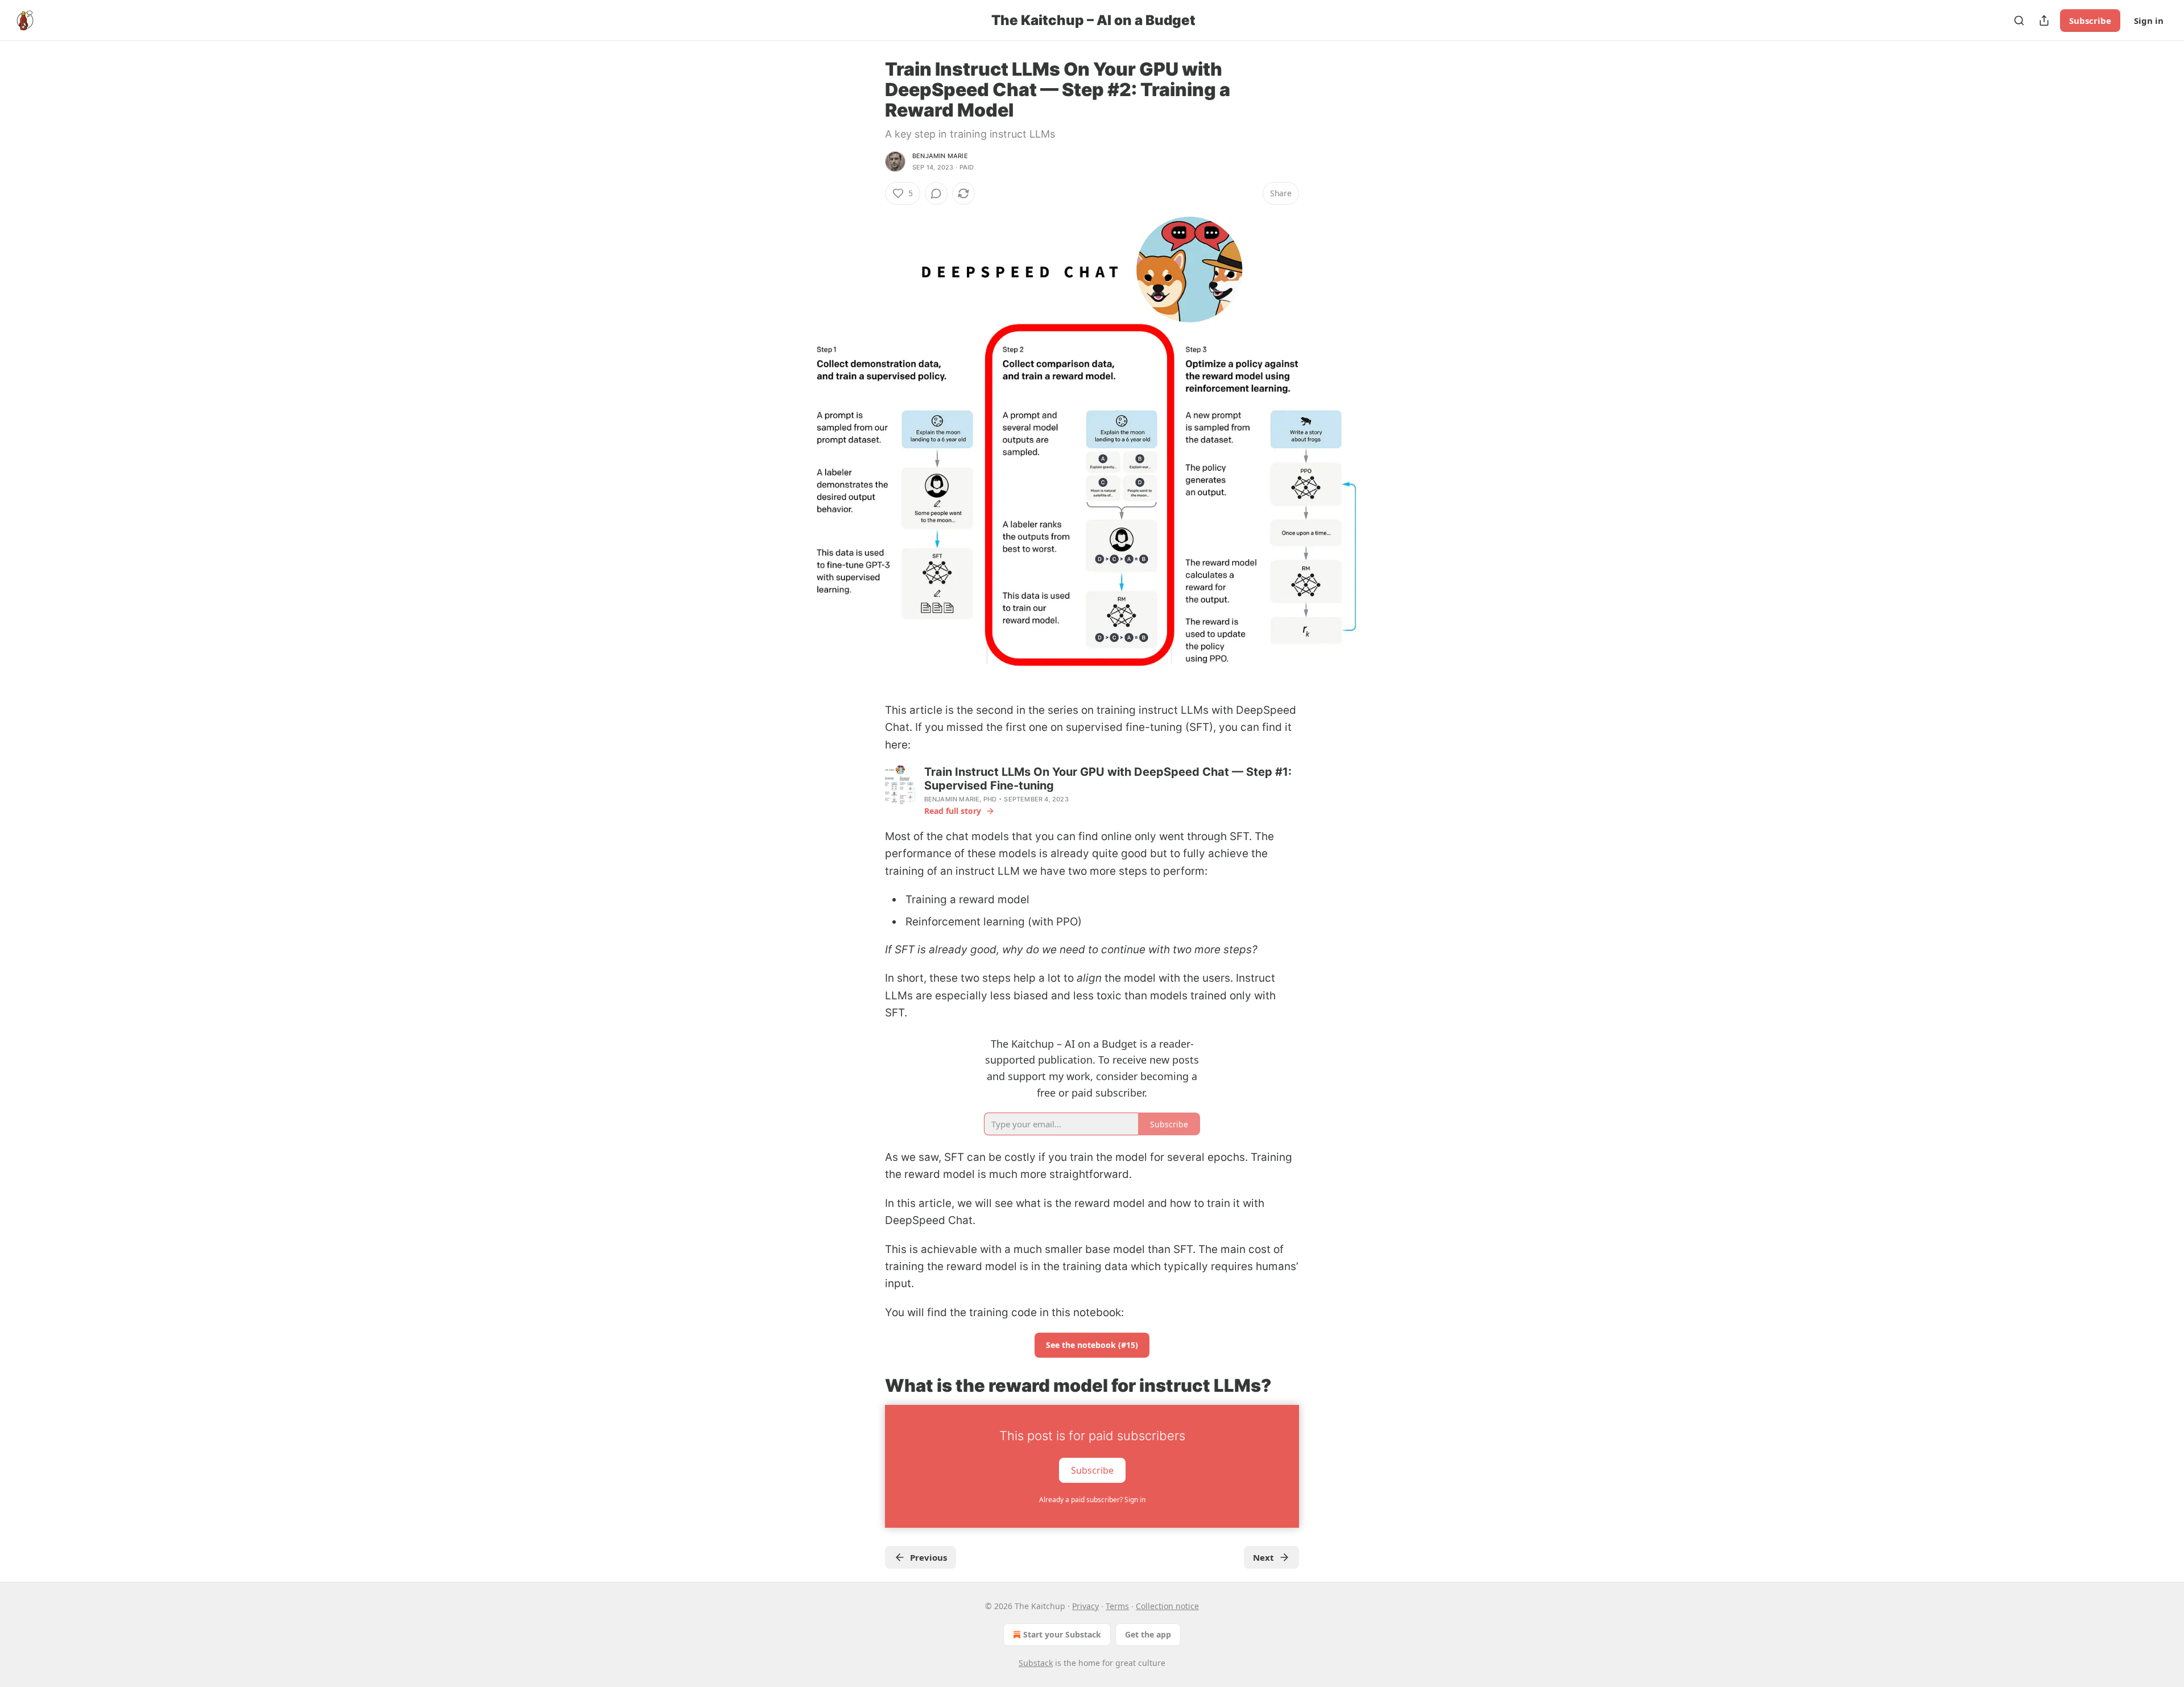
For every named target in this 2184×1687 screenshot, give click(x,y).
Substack (1036, 1663)
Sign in (2149, 20)
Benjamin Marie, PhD (961, 799)
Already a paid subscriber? (1092, 1500)
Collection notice (1167, 1606)
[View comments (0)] (936, 193)
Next (1263, 1557)
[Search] (2019, 20)
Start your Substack (1062, 1634)
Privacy (1085, 1606)
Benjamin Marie (940, 156)
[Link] (869, 1386)
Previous (928, 1557)
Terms (1117, 1606)
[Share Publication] (2044, 20)
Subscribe (2090, 20)
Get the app (1148, 1634)
